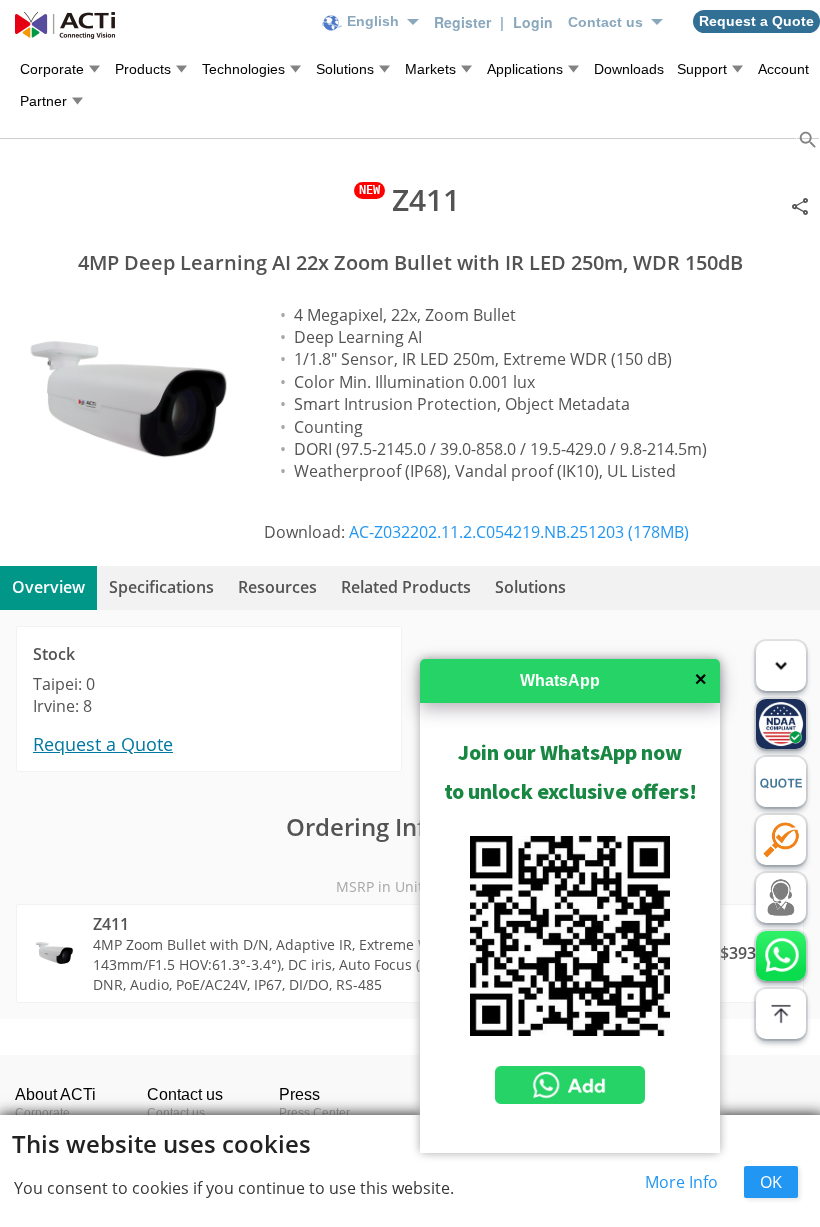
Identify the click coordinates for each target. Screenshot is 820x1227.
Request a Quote (103, 744)
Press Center (314, 1113)
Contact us (176, 1113)
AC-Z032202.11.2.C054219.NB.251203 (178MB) (519, 532)
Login (533, 22)
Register (464, 22)
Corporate (42, 1113)
